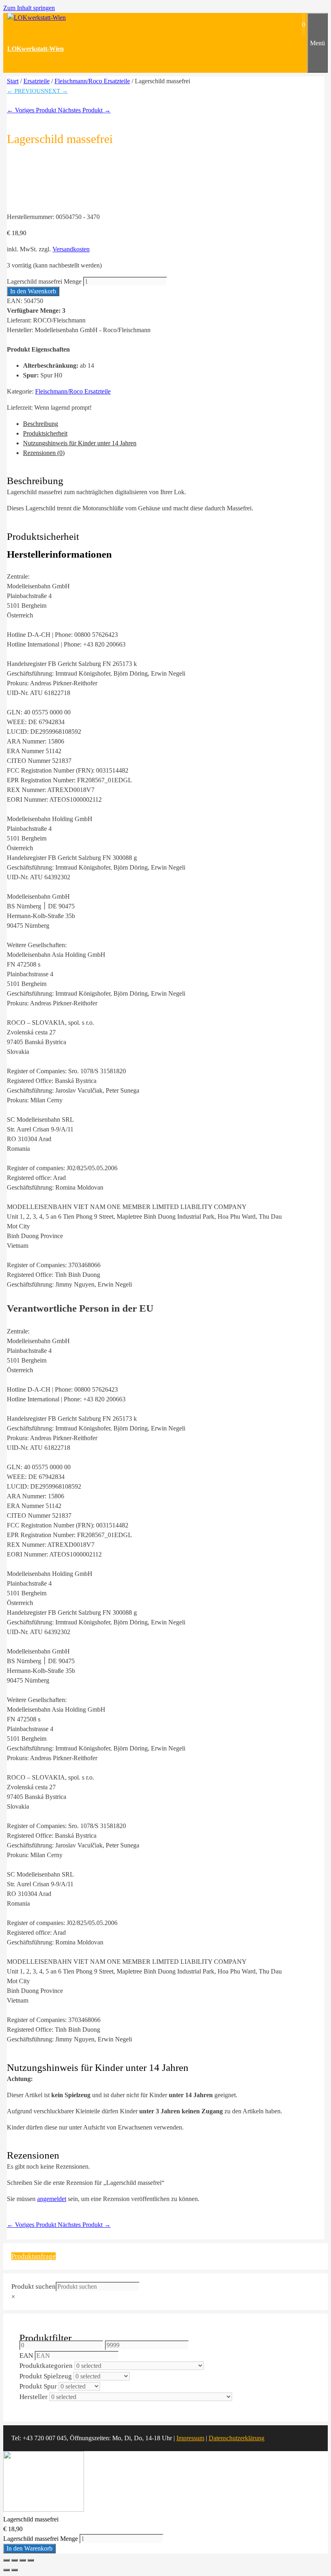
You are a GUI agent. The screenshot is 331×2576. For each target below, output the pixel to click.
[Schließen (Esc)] (31, 2560)
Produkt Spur (38, 2386)
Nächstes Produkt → (84, 110)
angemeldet (52, 2199)
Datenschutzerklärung (237, 2438)
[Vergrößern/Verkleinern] (6, 2560)
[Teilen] (23, 2560)
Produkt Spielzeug (46, 2376)
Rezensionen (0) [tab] (44, 453)
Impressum (190, 2438)
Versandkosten (71, 249)
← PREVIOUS (25, 91)
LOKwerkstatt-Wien (36, 49)
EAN (26, 2356)
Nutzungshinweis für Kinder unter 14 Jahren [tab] (80, 443)
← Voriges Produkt (32, 110)
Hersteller (34, 2397)
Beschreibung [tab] (41, 424)
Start (13, 81)
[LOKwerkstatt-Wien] (37, 18)
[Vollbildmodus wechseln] (15, 2560)
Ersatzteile (37, 81)
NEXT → (56, 91)
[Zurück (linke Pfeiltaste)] (6, 2570)
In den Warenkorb (33, 291)
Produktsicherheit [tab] (45, 433)
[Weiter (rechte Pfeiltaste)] (15, 2570)
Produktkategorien (46, 2366)
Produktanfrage (34, 2256)
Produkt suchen (34, 2286)
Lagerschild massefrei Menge (44, 281)
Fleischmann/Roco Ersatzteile (92, 81)
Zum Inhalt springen (29, 8)
